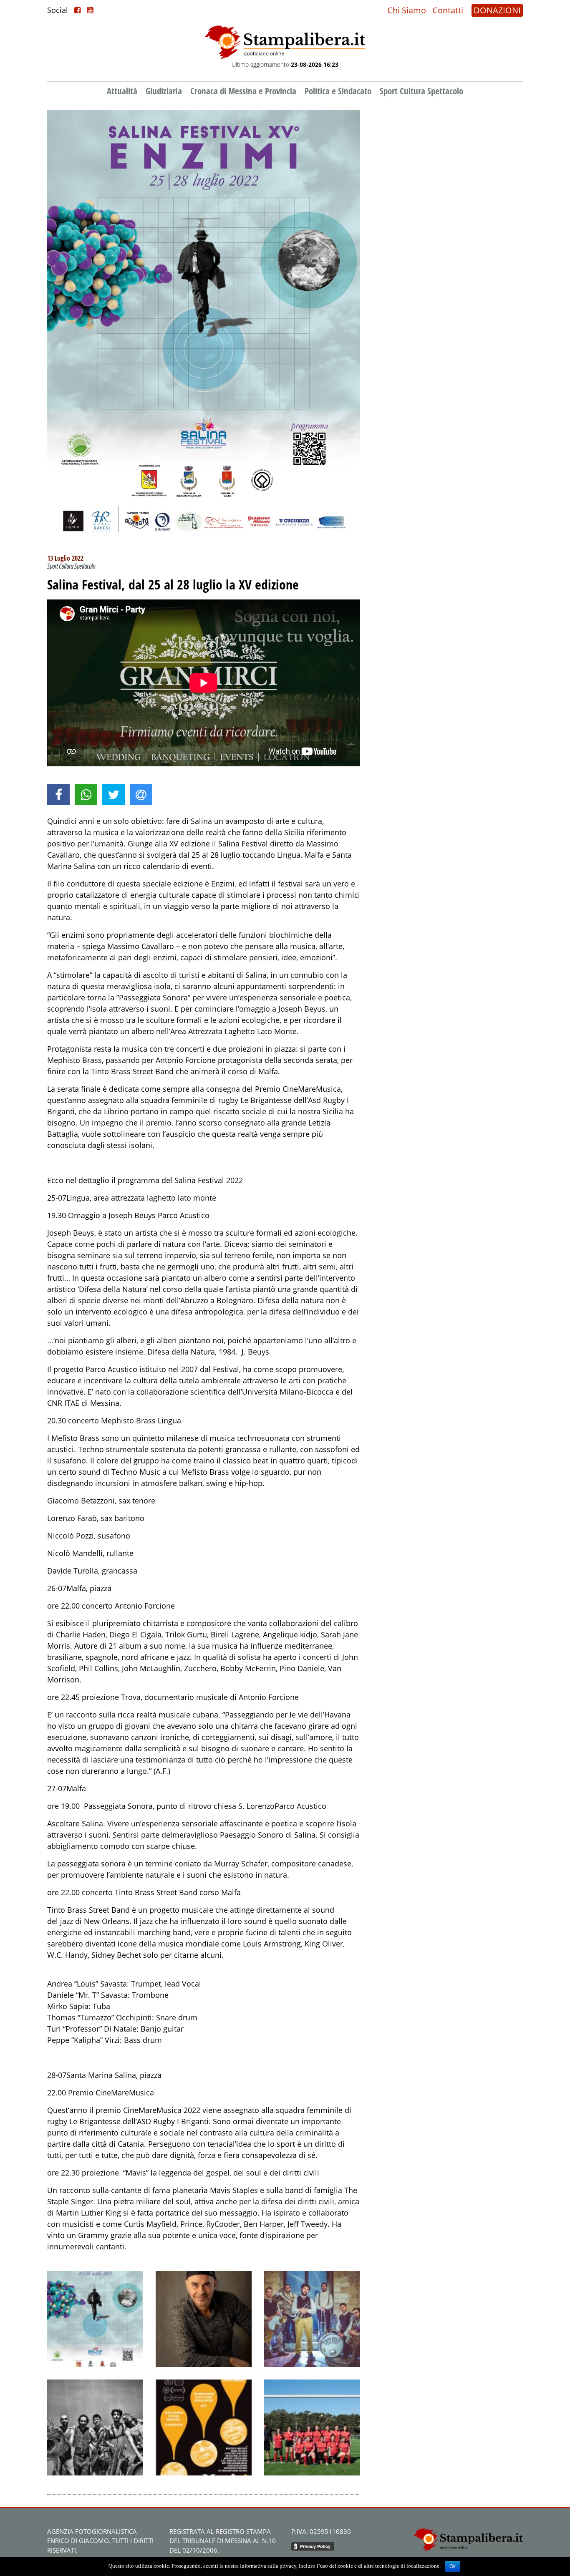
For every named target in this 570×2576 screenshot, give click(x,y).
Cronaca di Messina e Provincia (243, 91)
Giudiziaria (164, 91)
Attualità (122, 91)
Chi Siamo (407, 10)
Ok (453, 2566)
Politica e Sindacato (338, 91)
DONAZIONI (497, 10)
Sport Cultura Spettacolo (421, 91)
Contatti (448, 10)
